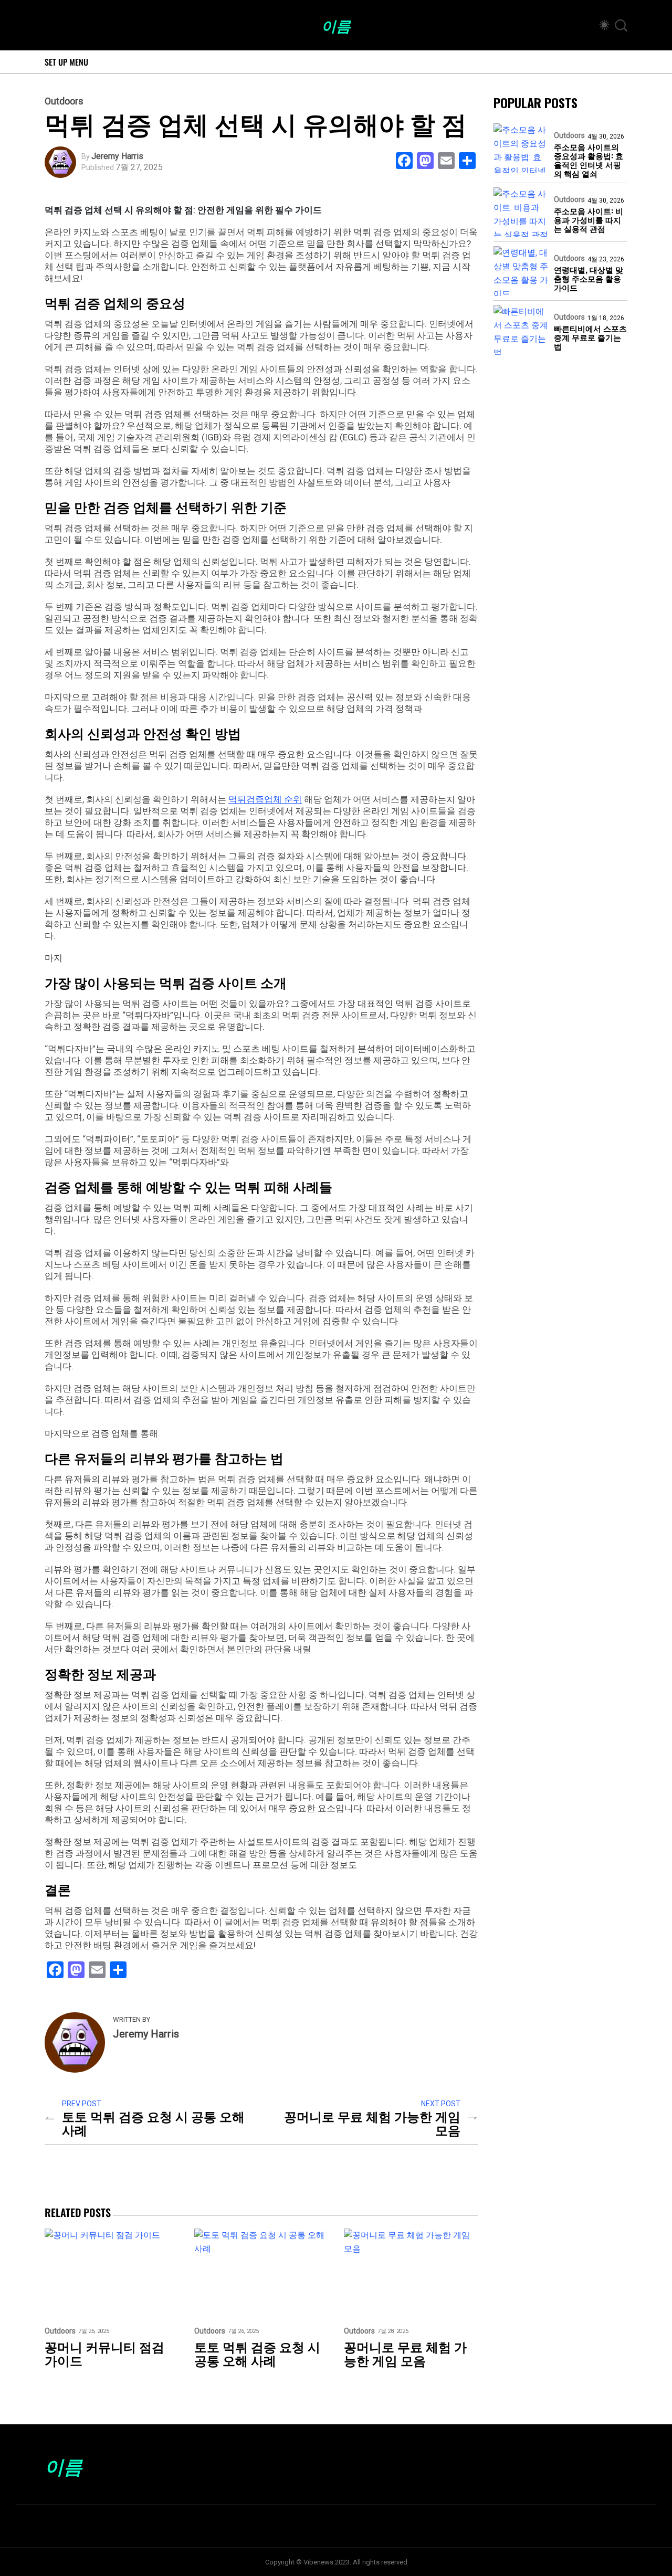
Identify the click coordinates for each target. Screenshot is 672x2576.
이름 (336, 25)
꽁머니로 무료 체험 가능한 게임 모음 (372, 2123)
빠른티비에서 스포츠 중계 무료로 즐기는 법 (590, 337)
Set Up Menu (66, 62)
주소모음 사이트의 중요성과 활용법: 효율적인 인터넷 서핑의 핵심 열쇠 (589, 160)
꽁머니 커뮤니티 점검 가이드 (104, 2353)
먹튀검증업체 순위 (265, 799)
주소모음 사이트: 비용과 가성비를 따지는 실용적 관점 (589, 220)
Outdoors (64, 101)
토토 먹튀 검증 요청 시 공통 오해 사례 (153, 2123)
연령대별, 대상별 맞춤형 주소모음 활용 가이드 (589, 279)
